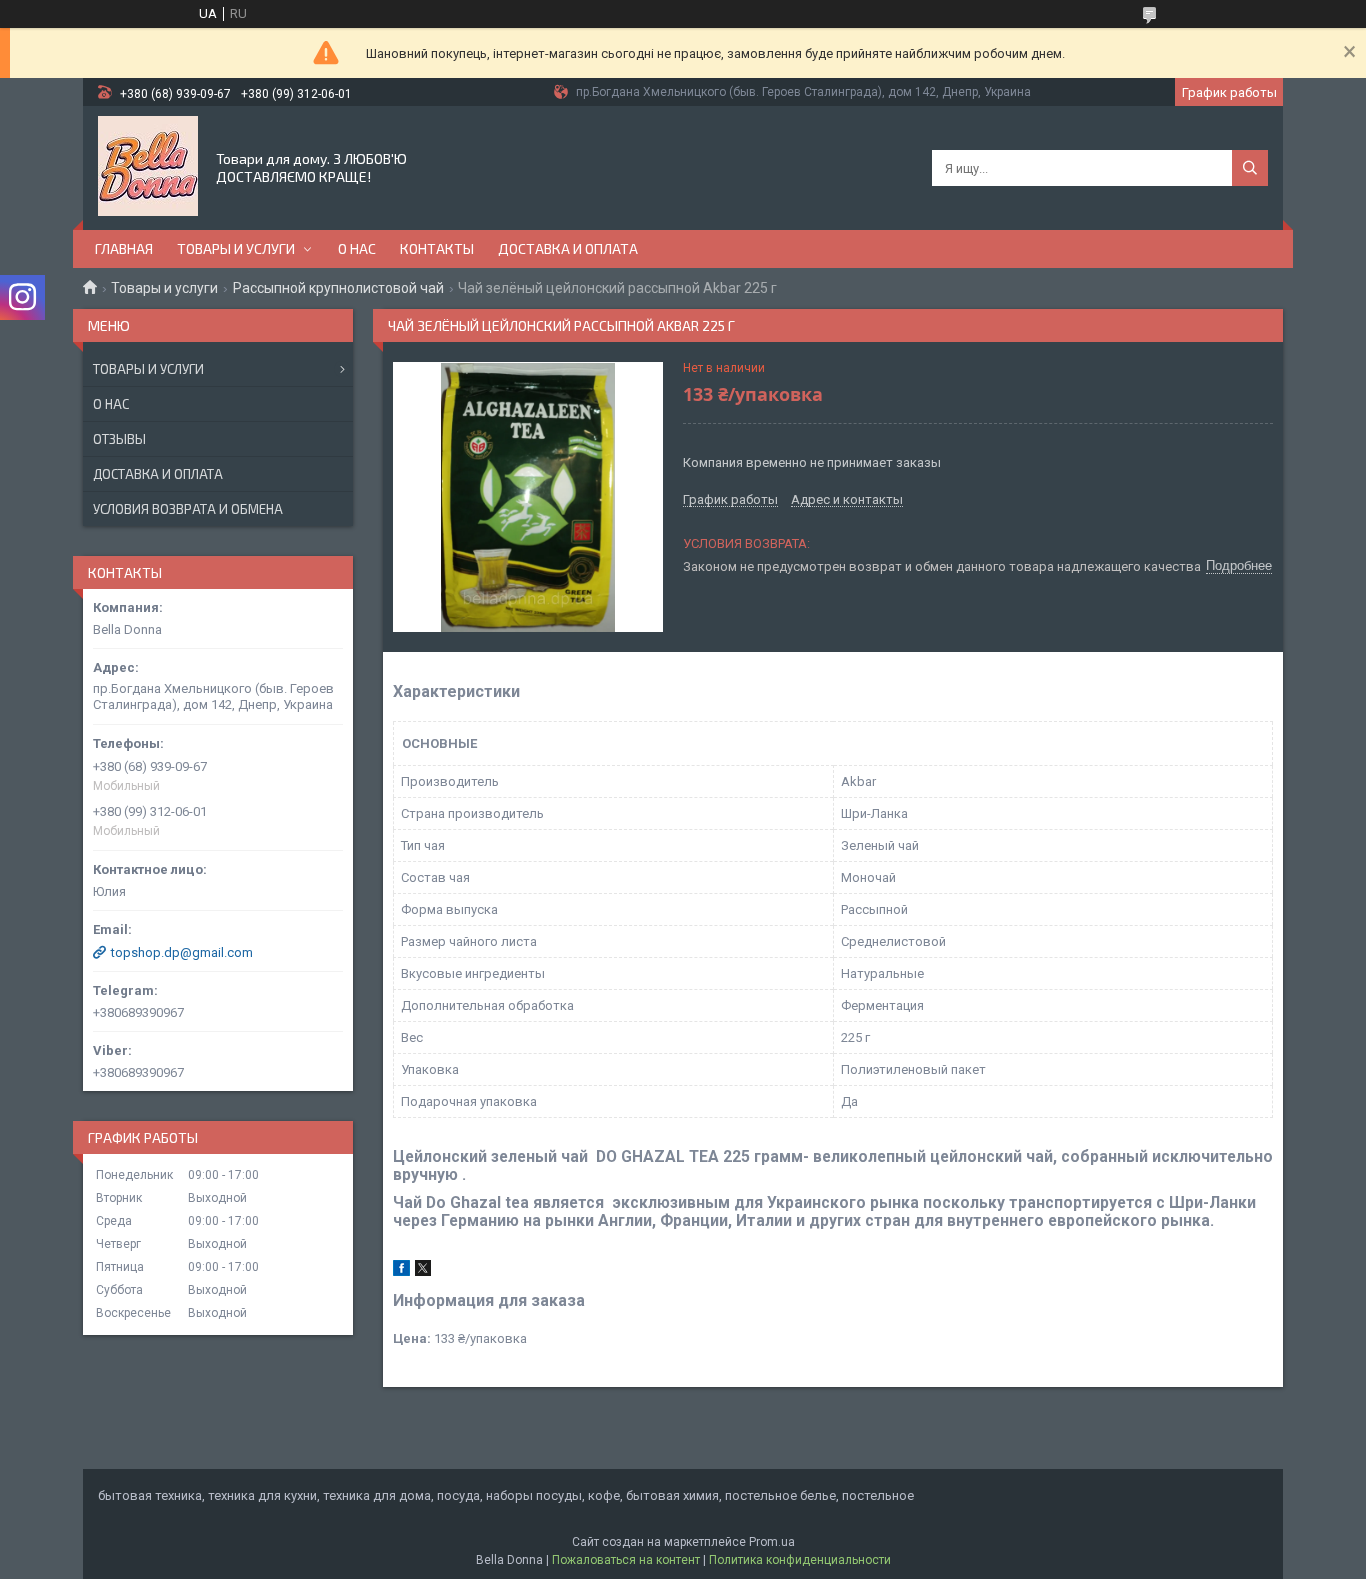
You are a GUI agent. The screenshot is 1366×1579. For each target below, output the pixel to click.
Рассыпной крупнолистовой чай (338, 288)
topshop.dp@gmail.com (182, 952)
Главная (124, 248)
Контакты (437, 248)
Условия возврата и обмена (188, 509)
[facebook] (401, 1271)
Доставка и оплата (568, 248)
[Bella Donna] (148, 166)
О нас (357, 248)
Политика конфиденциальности (800, 1560)
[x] (423, 1271)
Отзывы (119, 439)
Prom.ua (772, 1542)
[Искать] (1250, 168)
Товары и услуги (236, 248)
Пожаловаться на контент (626, 1560)
